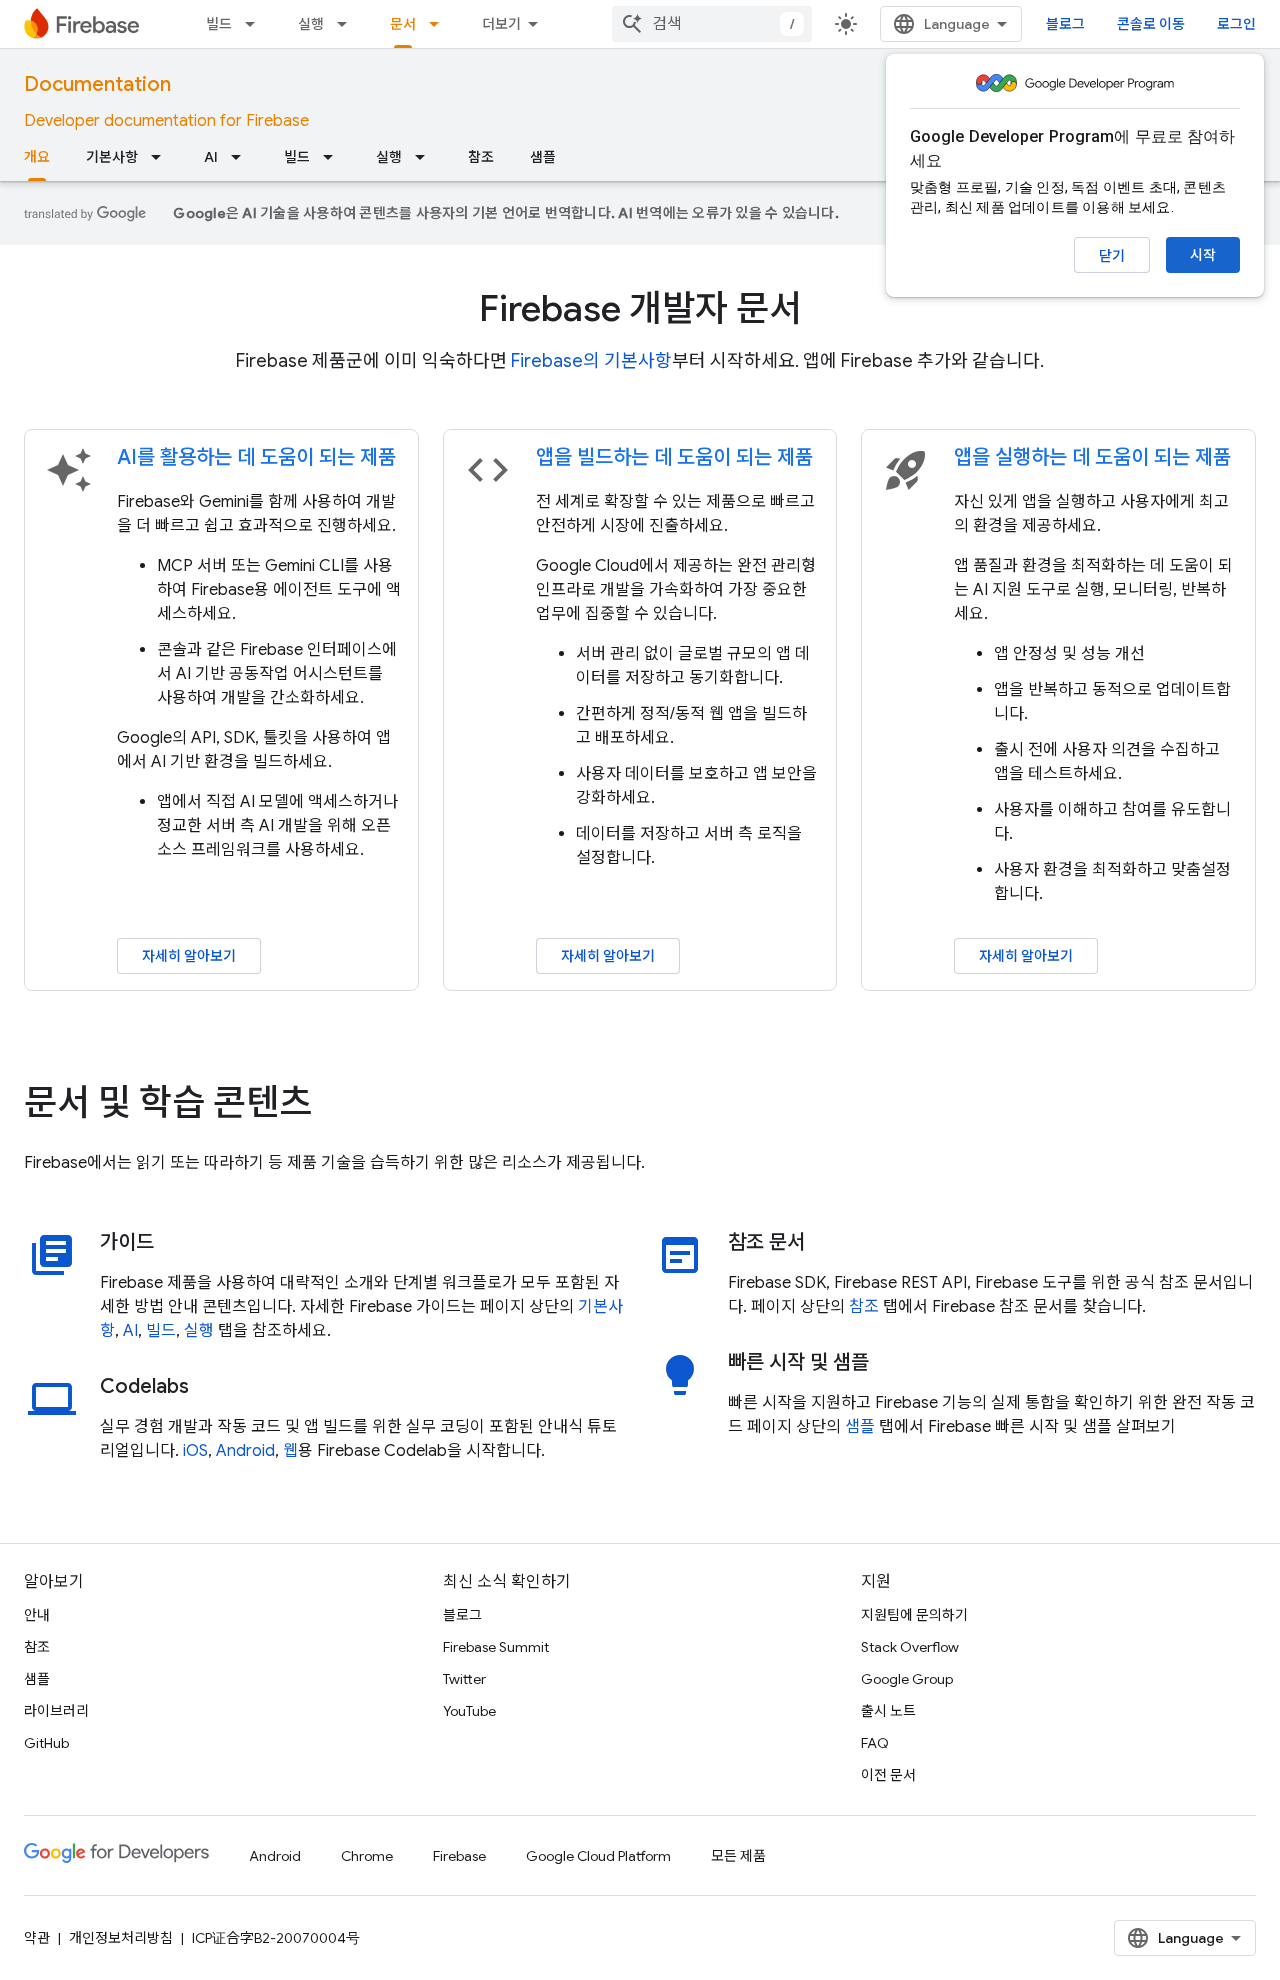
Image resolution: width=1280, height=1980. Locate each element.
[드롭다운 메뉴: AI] (242, 157)
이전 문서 (888, 1775)
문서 (403, 24)
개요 (37, 157)
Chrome (367, 1856)
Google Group (907, 1679)
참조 (481, 157)
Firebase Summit (496, 1647)
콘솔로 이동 (1151, 24)
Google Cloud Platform (598, 1856)
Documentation (97, 84)
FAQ (875, 1743)
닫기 (1112, 256)
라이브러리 (56, 1711)
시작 (1203, 255)
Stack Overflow (910, 1647)
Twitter (464, 1679)
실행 (311, 24)
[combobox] (712, 24)
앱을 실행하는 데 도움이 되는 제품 (1092, 457)
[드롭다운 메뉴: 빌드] (256, 24)
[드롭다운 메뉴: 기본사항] (162, 157)
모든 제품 (738, 1856)
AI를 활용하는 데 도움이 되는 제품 (256, 457)
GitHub (46, 1743)
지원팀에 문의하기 (914, 1615)
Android (245, 1451)
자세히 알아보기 (189, 956)
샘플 (543, 157)
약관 (37, 1938)
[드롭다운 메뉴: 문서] (440, 24)
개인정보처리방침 (121, 1938)
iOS (195, 1451)
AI (211, 157)
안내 (37, 1615)
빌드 (219, 24)
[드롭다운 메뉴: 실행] (348, 24)
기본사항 (112, 157)
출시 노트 (888, 1711)
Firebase (459, 1856)
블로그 (1065, 24)
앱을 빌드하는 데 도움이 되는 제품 (674, 457)
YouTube (469, 1711)
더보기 (501, 24)
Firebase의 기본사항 (591, 361)
